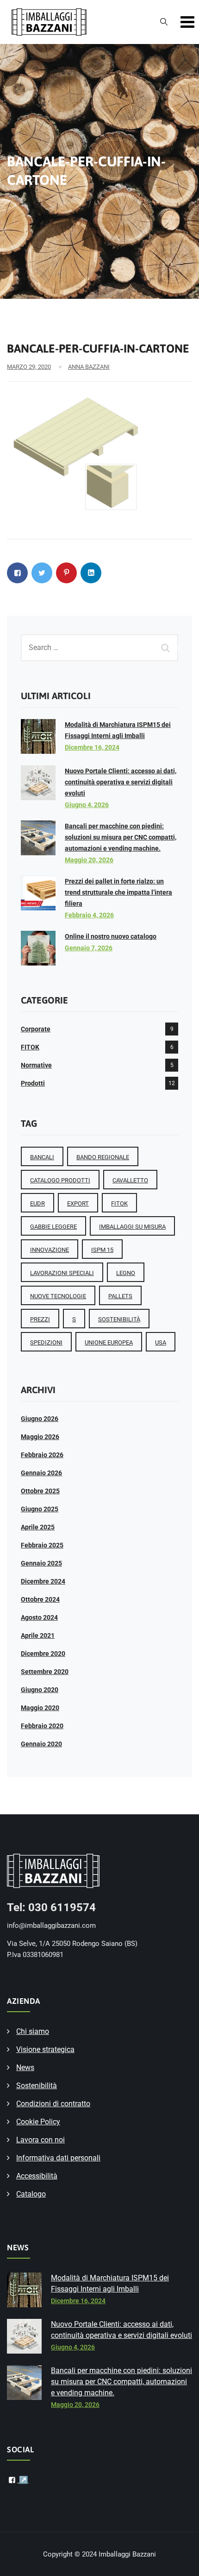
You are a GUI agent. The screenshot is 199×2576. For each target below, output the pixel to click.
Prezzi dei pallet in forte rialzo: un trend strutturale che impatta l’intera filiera (118, 892)
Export (78, 1203)
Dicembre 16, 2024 (92, 747)
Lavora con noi (40, 2140)
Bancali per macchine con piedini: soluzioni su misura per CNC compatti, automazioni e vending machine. (121, 837)
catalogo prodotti (60, 1180)
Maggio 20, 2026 (89, 860)
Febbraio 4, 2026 (89, 915)
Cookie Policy (38, 2122)
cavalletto (130, 1180)
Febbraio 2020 (42, 1726)
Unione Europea (109, 1342)
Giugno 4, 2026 (87, 805)
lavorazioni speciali (62, 1273)
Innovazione (50, 1250)
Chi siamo (33, 2031)
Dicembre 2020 (43, 1654)
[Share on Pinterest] (66, 573)
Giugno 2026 (40, 1419)
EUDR (37, 1203)
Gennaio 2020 (41, 1744)
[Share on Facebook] (17, 573)
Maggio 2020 (40, 1708)
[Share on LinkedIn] (91, 573)
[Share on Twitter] (42, 573)
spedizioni (46, 1342)
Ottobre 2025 (40, 1491)
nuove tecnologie (58, 1296)
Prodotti (33, 1083)
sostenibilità (119, 1319)
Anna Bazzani (89, 367)
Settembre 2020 (45, 1672)
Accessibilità (37, 2176)
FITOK (30, 1047)
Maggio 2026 (40, 1437)
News (25, 2068)
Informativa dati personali (58, 2158)
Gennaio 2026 (41, 1473)
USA (161, 1342)
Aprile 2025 (38, 1527)
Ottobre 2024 (40, 1599)
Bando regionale (103, 1157)
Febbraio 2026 (42, 1455)
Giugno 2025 (40, 1509)
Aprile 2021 (38, 1635)
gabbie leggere (53, 1227)
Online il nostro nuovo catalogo (111, 936)
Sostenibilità (37, 2086)
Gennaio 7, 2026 (89, 948)
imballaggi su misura (132, 1227)
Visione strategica (45, 2049)
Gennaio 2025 (41, 1563)
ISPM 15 (102, 1250)
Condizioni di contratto (53, 2104)
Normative (36, 1065)
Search (167, 647)
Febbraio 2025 (42, 1545)
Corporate (36, 1029)
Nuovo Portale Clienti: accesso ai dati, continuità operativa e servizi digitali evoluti (121, 782)
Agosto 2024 (39, 1617)
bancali (42, 1157)
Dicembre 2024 (43, 1581)
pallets (120, 1296)
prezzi (40, 1319)
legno (126, 1273)
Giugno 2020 (40, 1690)
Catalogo (31, 2194)
